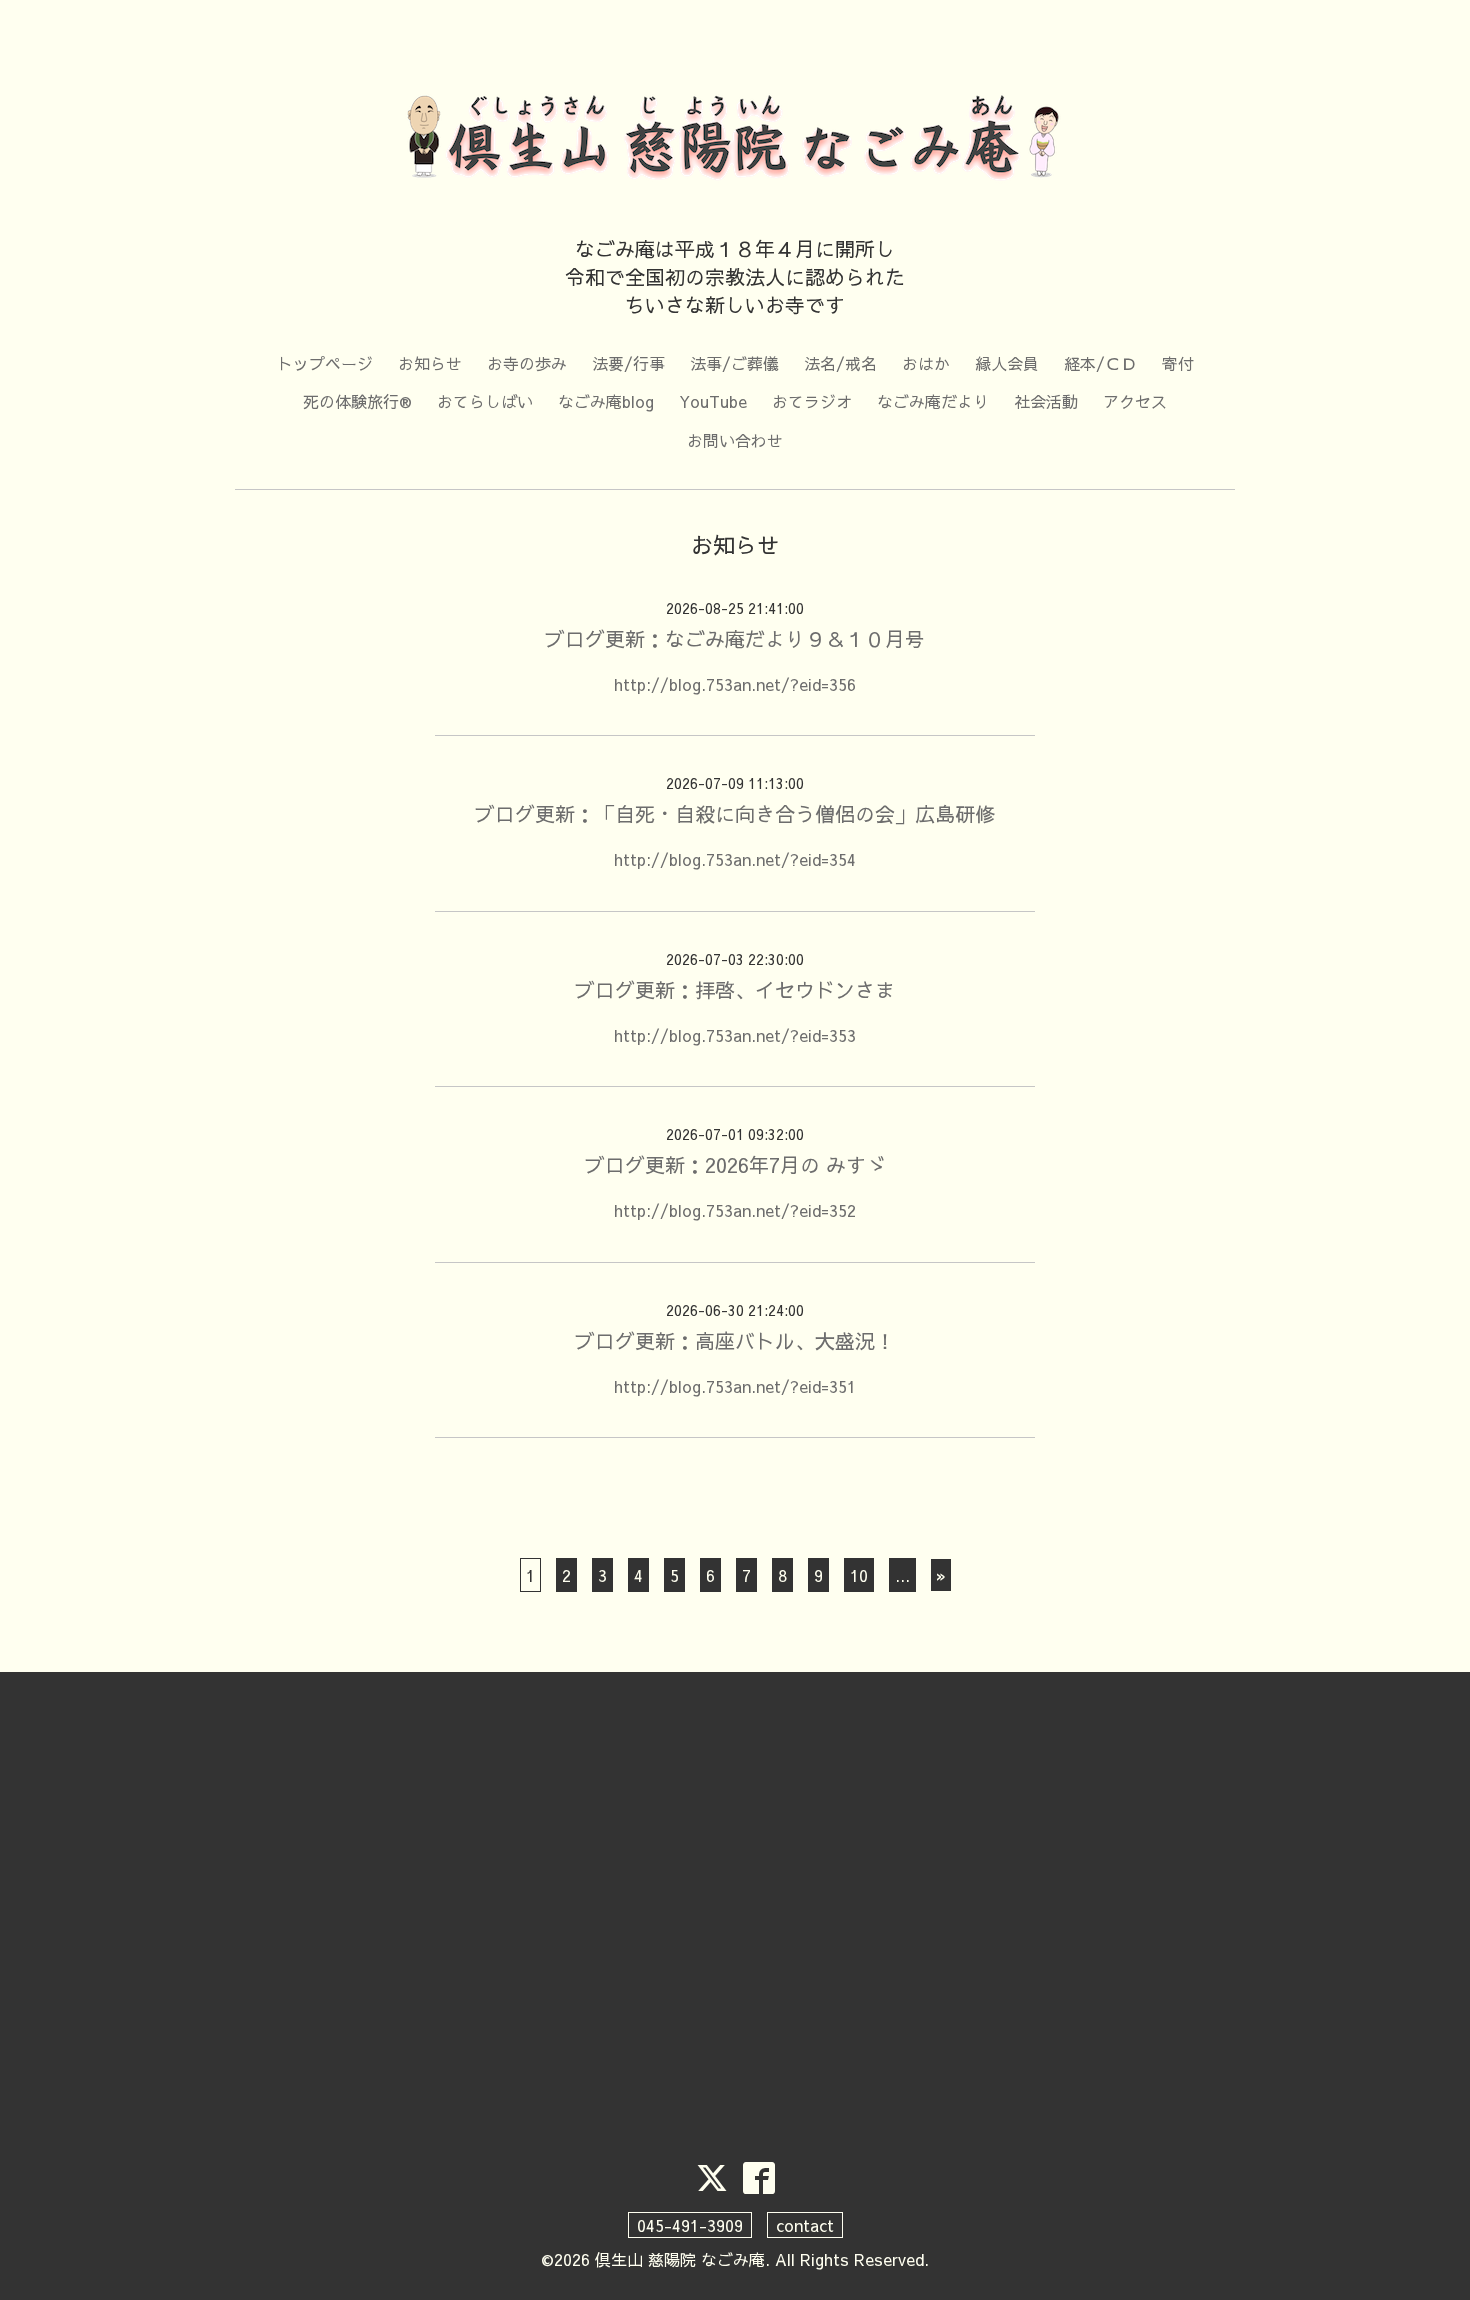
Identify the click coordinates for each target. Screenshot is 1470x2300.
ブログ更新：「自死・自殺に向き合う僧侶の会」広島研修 (735, 813)
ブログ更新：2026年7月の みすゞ (735, 1164)
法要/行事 (628, 363)
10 (859, 1575)
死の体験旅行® (357, 401)
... (902, 1575)
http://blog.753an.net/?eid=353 (735, 1035)
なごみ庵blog (606, 401)
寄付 (1178, 363)
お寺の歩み (527, 363)
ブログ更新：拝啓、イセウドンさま (735, 989)
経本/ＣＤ (1100, 363)
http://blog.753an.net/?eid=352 (735, 1210)
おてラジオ (812, 401)
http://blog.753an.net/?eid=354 (735, 859)
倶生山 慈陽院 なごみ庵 (680, 2259)
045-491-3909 (690, 2225)
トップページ (325, 363)
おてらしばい (485, 401)
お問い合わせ (735, 440)
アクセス (1135, 401)
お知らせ (430, 363)
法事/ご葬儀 (734, 363)
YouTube (713, 401)
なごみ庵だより (933, 401)
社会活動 (1046, 401)
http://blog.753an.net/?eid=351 (735, 1386)
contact (805, 2225)
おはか (926, 363)
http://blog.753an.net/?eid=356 (735, 684)
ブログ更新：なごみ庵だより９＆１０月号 (735, 638)
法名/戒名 (840, 363)
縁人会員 (1007, 363)
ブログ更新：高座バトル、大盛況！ (735, 1340)
